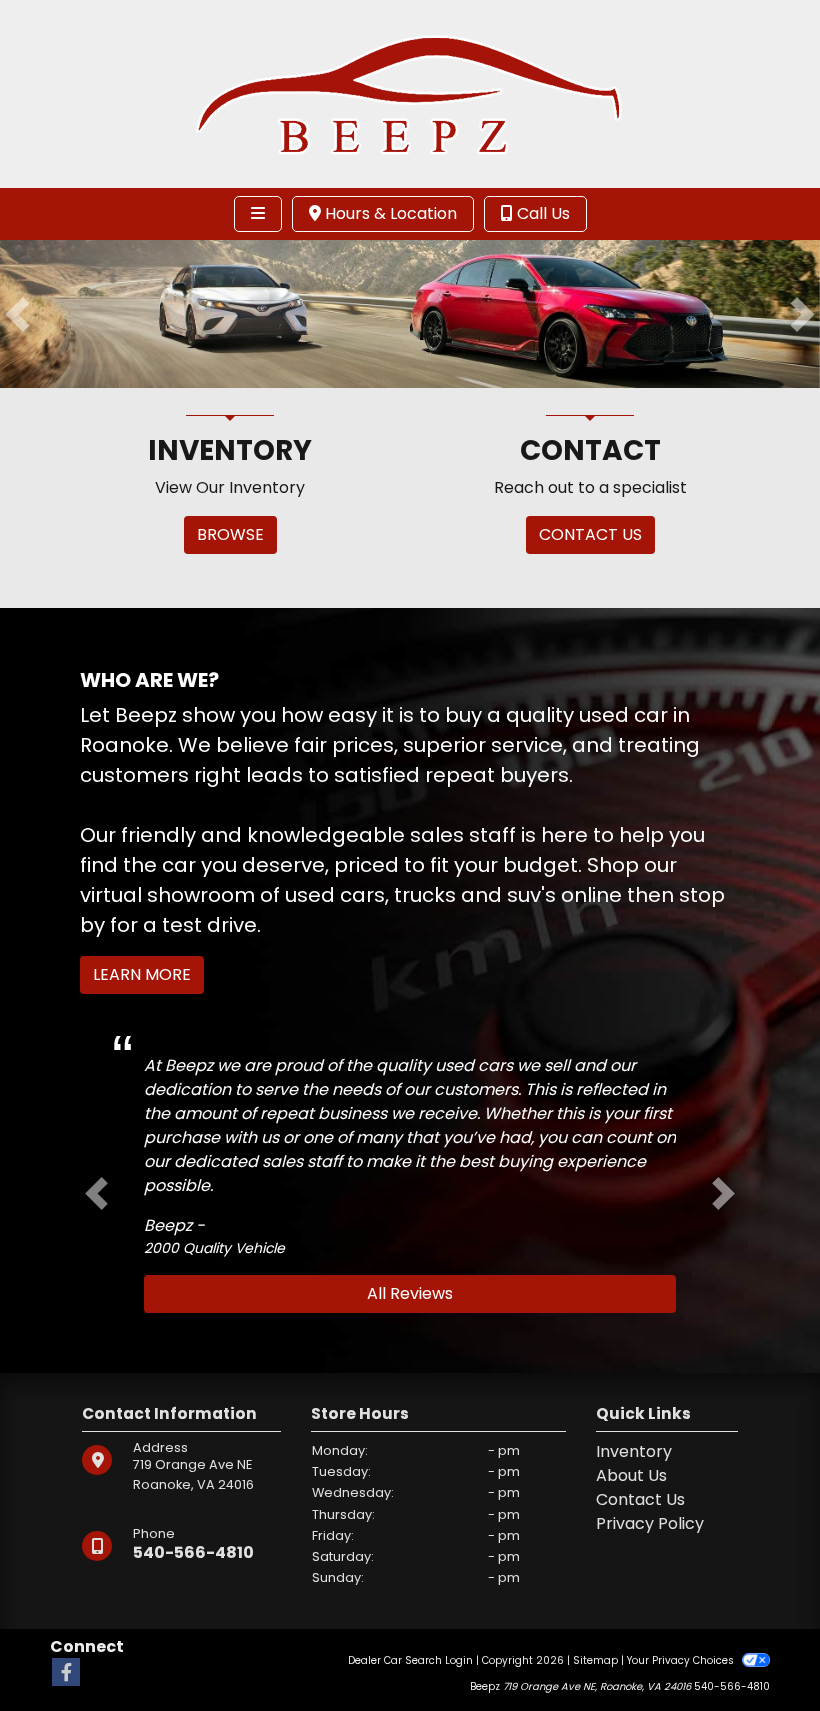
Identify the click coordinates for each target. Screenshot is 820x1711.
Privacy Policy (650, 1523)
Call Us (541, 213)
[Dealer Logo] (410, 92)
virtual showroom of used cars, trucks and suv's (318, 895)
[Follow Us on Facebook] (66, 1673)
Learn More (142, 974)
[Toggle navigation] (258, 214)
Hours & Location (389, 213)
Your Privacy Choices (682, 1660)
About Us (631, 1475)
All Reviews (410, 1293)
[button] (17, 314)
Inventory (634, 1451)
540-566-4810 (193, 1552)
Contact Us (640, 1499)
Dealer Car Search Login (410, 1660)
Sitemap (595, 1660)
